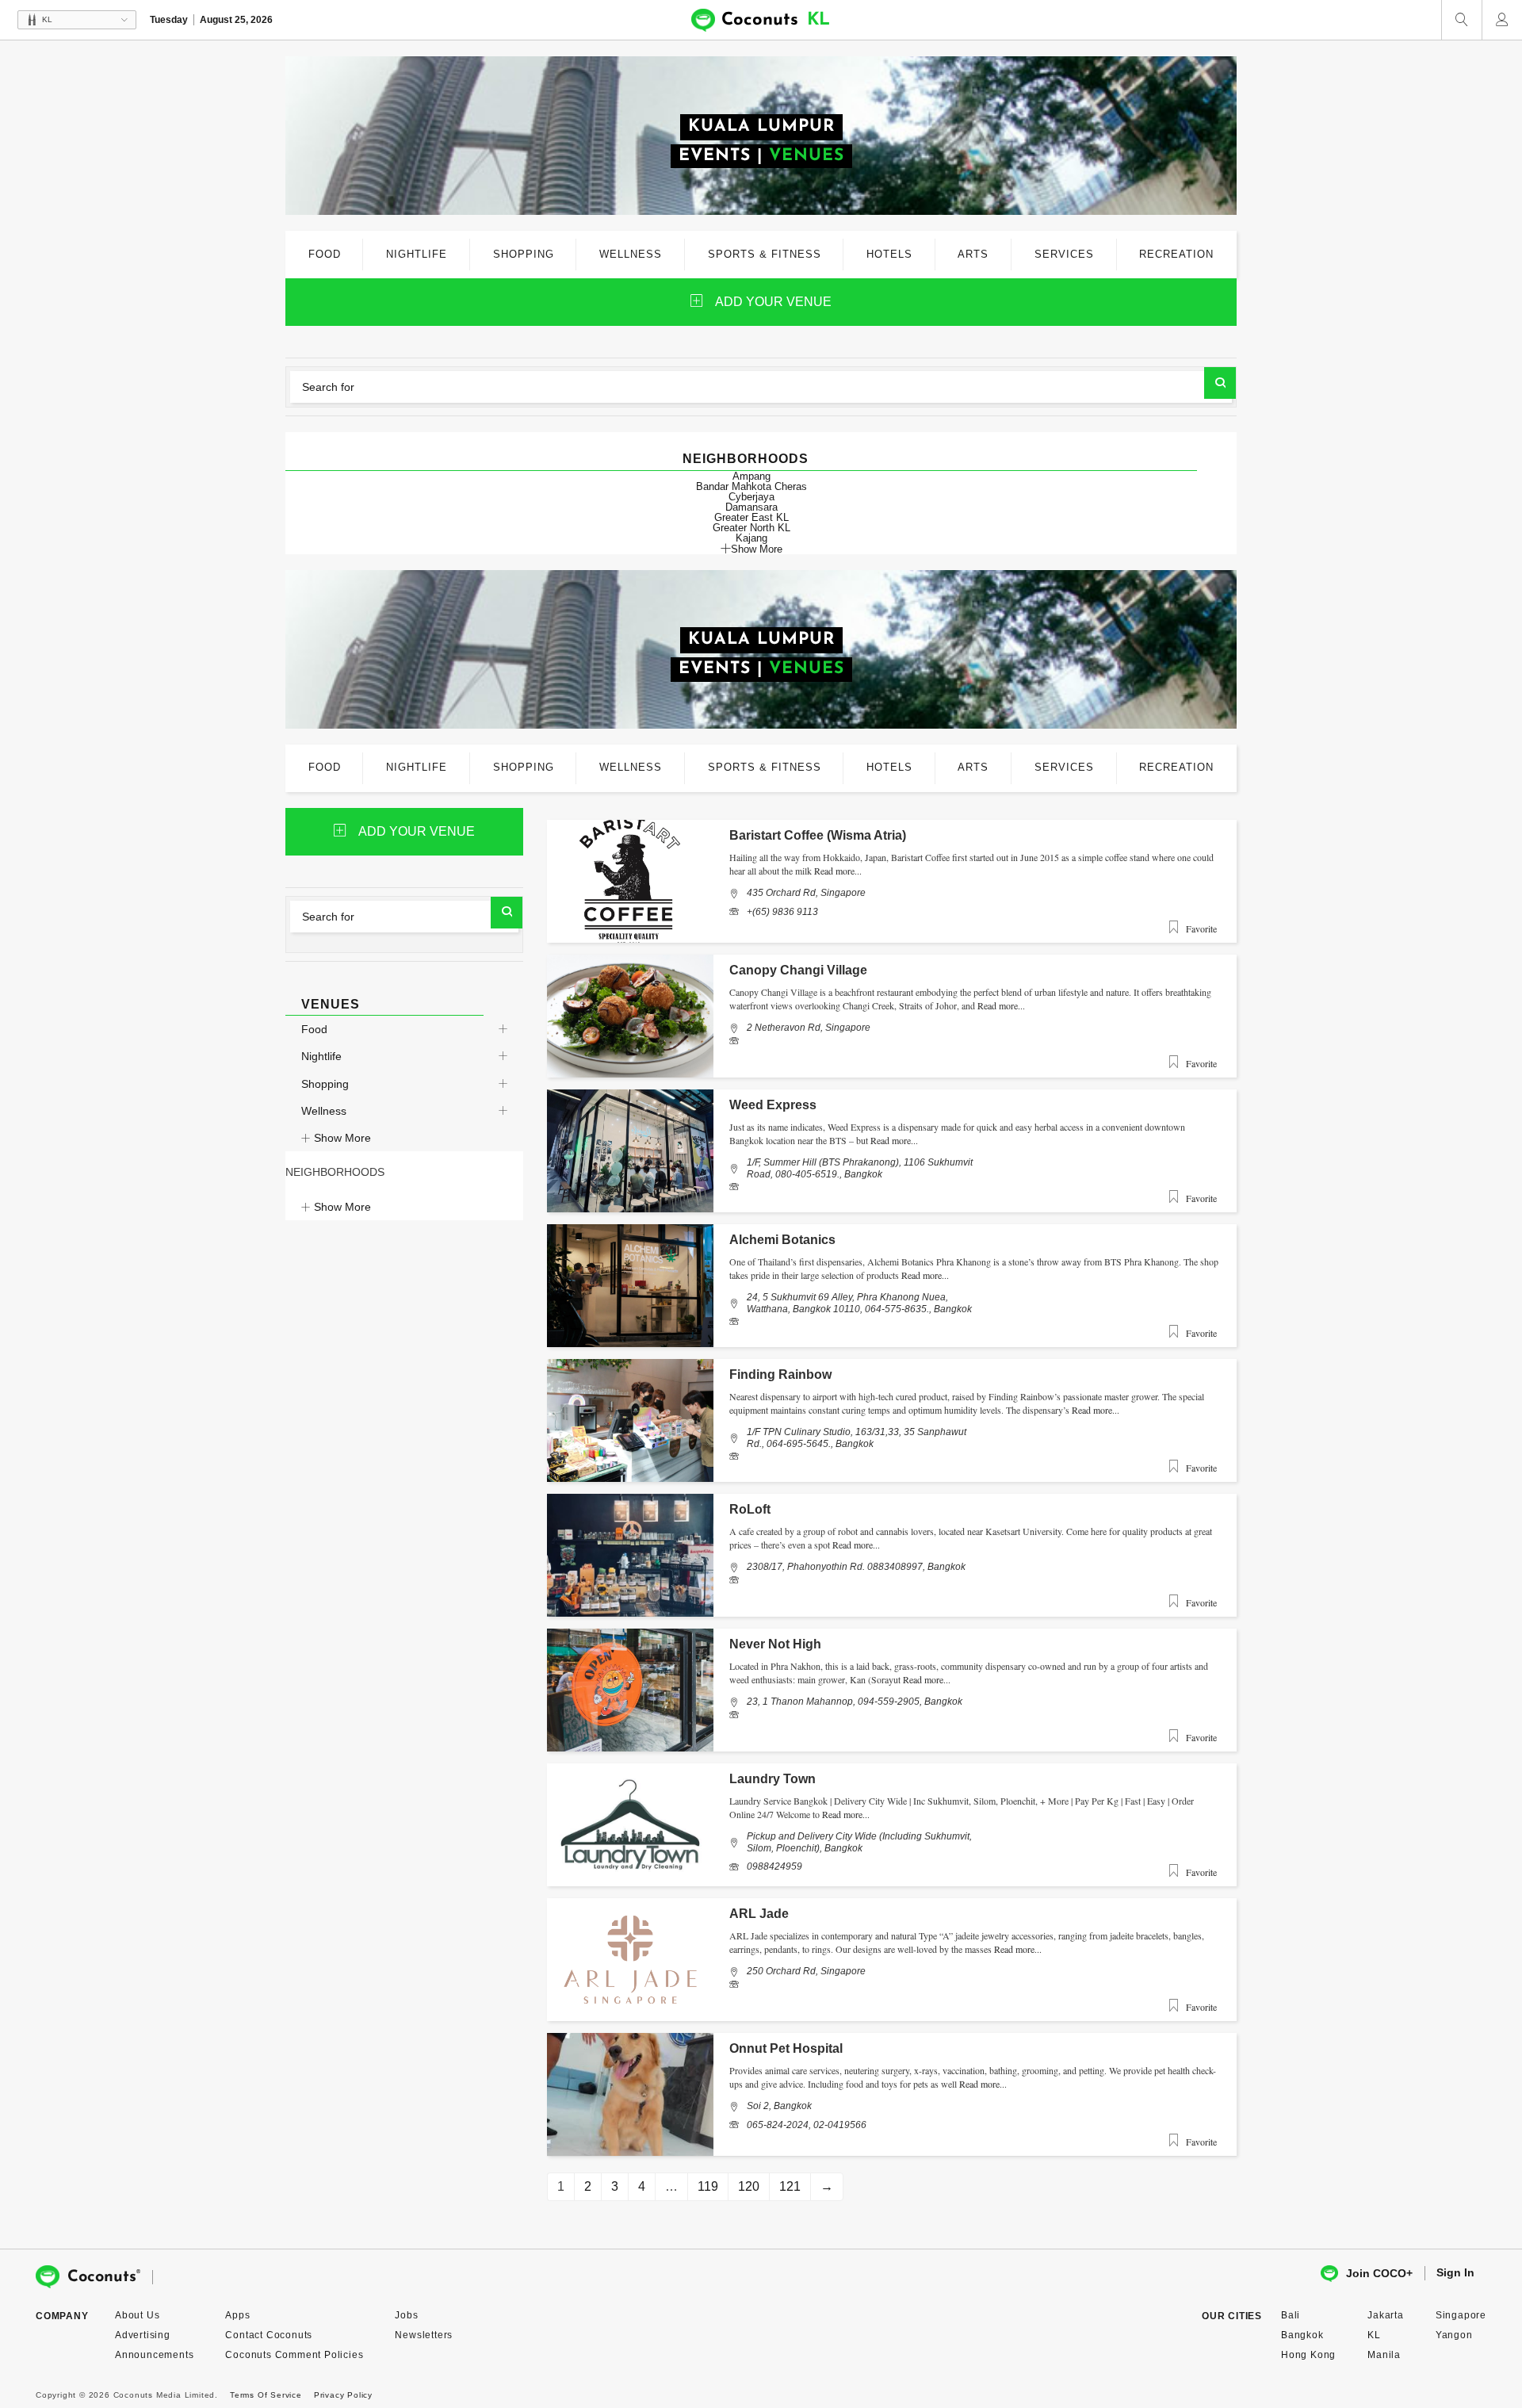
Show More (757, 549)
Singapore (1461, 2315)
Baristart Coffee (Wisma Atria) (818, 835)
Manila (1384, 2355)
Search (1220, 383)
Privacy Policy (343, 2395)
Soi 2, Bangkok (779, 2106)
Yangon (1454, 2335)
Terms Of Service (266, 2395)
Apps (237, 2315)
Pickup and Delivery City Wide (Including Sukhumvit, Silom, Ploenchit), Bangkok (859, 1842)
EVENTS (715, 156)
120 (749, 2186)
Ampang (751, 476)
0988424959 (774, 1866)
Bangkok (1302, 2335)
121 (790, 2186)
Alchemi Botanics (782, 1240)
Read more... (838, 871)
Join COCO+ (1379, 2273)
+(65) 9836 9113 (782, 912)
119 (708, 2186)
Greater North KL (751, 528)
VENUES (807, 156)
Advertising (143, 2335)
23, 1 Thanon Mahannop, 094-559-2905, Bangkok (855, 1702)
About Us (137, 2315)
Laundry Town (772, 1779)
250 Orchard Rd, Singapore (806, 1971)
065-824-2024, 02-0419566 (807, 2125)
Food (314, 1029)
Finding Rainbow (780, 1374)
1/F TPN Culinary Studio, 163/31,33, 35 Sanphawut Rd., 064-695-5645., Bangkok (857, 1438)
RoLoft (750, 1509)
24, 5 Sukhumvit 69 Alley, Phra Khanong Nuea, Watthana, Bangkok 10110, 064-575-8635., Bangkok (859, 1303)
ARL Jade (759, 1914)
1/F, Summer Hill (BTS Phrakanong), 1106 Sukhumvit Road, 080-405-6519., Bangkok (860, 1168)
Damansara (751, 507)
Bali (1291, 2315)
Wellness (324, 1111)
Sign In (1455, 2272)
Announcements (154, 2355)
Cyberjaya (751, 497)
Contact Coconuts (269, 2335)
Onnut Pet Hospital (786, 2048)
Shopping (325, 1084)
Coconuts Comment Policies (294, 2355)
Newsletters (424, 2335)
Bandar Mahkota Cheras (751, 486)
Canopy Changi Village (798, 970)
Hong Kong (1308, 2355)
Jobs (406, 2315)
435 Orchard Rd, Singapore (806, 893)
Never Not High (775, 1644)
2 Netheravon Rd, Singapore (809, 1028)
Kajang (751, 538)
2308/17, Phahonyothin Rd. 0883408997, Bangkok (856, 1567)
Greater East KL (751, 517)
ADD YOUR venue (773, 302)
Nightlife (321, 1056)
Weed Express (773, 1105)
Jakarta (1386, 2315)
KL (1374, 2335)
